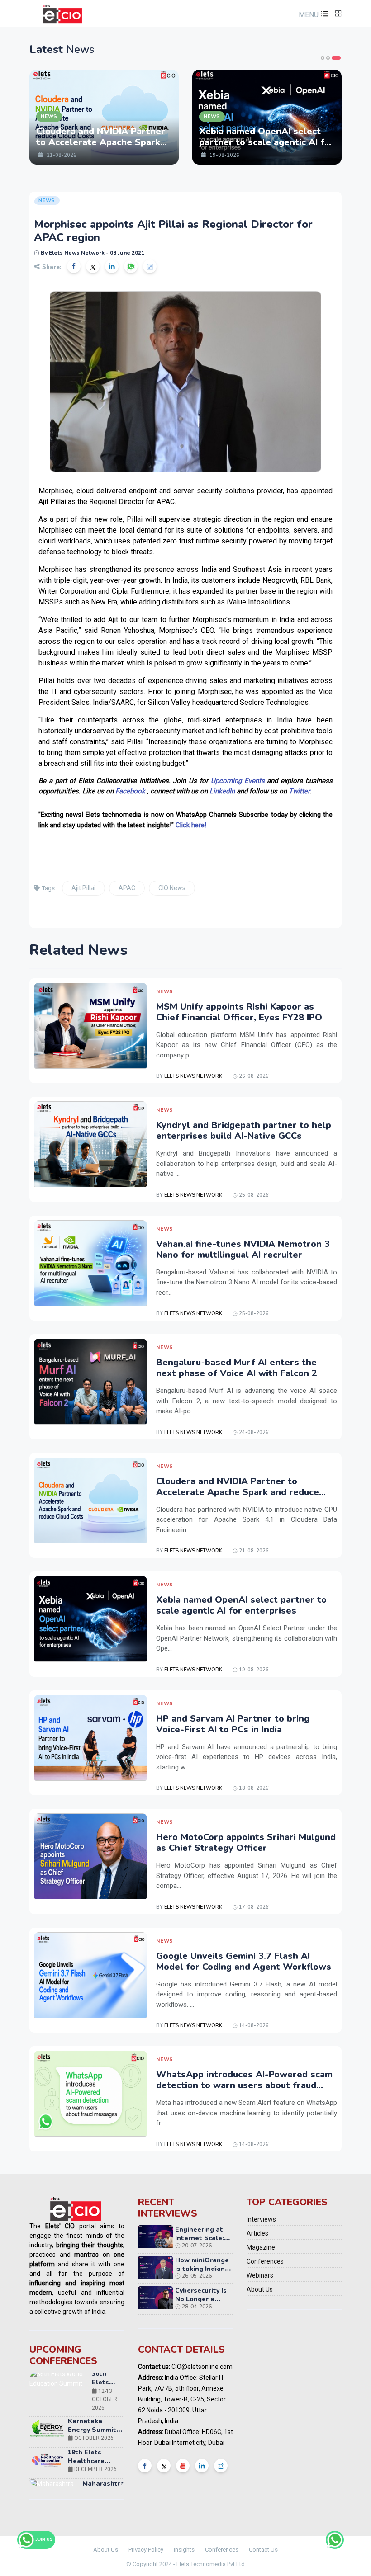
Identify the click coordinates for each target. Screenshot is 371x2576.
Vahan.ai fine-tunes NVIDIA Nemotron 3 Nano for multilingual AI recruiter (243, 1249)
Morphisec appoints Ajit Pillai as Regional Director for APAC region (173, 231)
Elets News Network (193, 1076)
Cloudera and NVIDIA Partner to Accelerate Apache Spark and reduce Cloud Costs (238, 1492)
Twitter (299, 791)
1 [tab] (325, 58)
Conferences (265, 2261)
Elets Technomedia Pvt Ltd (211, 2564)
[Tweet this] (93, 266)
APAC (127, 888)
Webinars (260, 2275)
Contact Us (263, 2550)
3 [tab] (339, 58)
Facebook (130, 791)
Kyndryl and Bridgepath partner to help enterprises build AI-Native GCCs (244, 1130)
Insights (184, 2550)
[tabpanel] (104, 117)
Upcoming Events (238, 781)
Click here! (191, 825)
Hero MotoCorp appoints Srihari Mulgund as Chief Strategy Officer (246, 1842)
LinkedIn (222, 791)
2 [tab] (333, 58)
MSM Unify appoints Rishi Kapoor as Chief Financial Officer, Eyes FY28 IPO (239, 1012)
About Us (260, 2289)
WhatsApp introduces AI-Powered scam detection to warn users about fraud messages (244, 2085)
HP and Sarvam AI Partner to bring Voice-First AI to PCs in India (233, 1724)
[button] (312, 15)
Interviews (261, 2219)
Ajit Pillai (83, 888)
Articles (257, 2233)
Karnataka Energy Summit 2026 (92, 2385)
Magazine (261, 2247)
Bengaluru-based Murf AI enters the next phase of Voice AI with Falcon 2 (237, 1368)
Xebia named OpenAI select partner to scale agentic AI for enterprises (241, 1605)
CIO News (172, 888)
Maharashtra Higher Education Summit (103, 2451)
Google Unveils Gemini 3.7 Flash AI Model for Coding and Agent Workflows (244, 1961)
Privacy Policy (146, 2550)
